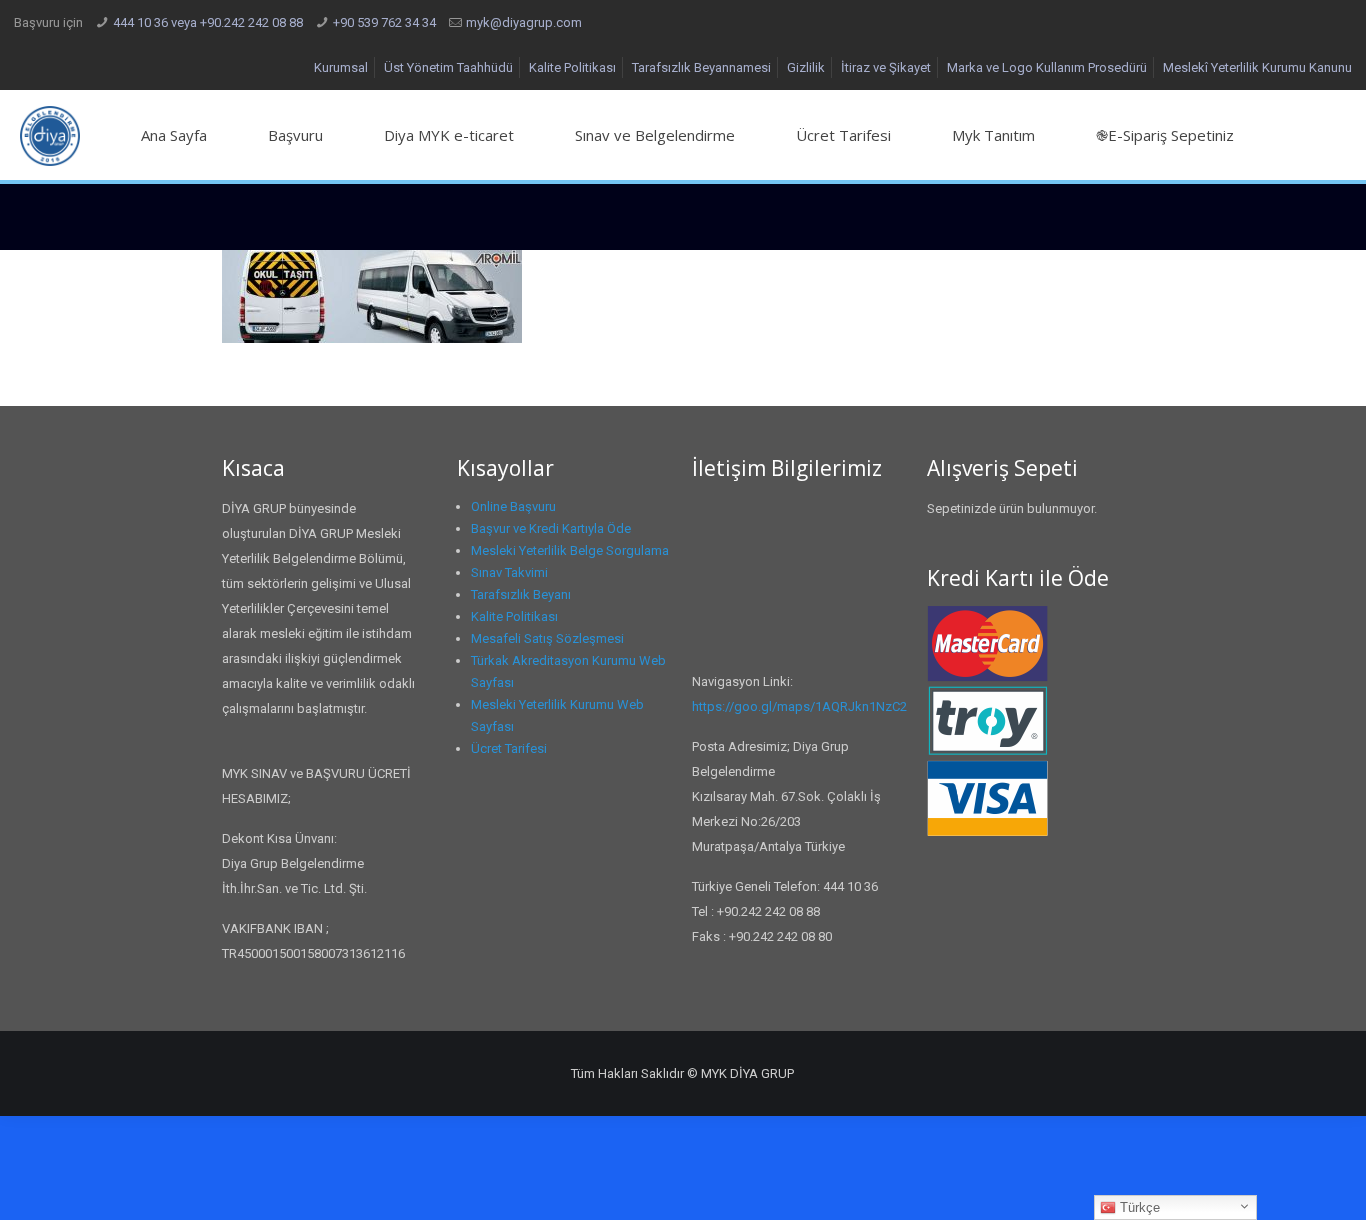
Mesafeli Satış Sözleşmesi (547, 638)
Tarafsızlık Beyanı (521, 594)
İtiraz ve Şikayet (886, 67)
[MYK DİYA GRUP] (50, 135)
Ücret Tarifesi (509, 748)
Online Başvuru (513, 506)
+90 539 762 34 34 (384, 22)
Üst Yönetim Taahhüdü (448, 67)
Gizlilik (806, 67)
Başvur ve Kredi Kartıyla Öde (551, 528)
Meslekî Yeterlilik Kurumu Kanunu (1257, 67)
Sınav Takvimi (509, 572)
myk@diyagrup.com (524, 22)
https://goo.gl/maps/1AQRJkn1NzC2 (799, 706)
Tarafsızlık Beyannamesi (701, 67)
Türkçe (1138, 1207)
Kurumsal (341, 67)
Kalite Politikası (572, 67)
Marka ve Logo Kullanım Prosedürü (1047, 67)
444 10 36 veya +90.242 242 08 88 (208, 22)
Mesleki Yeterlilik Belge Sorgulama (570, 550)
